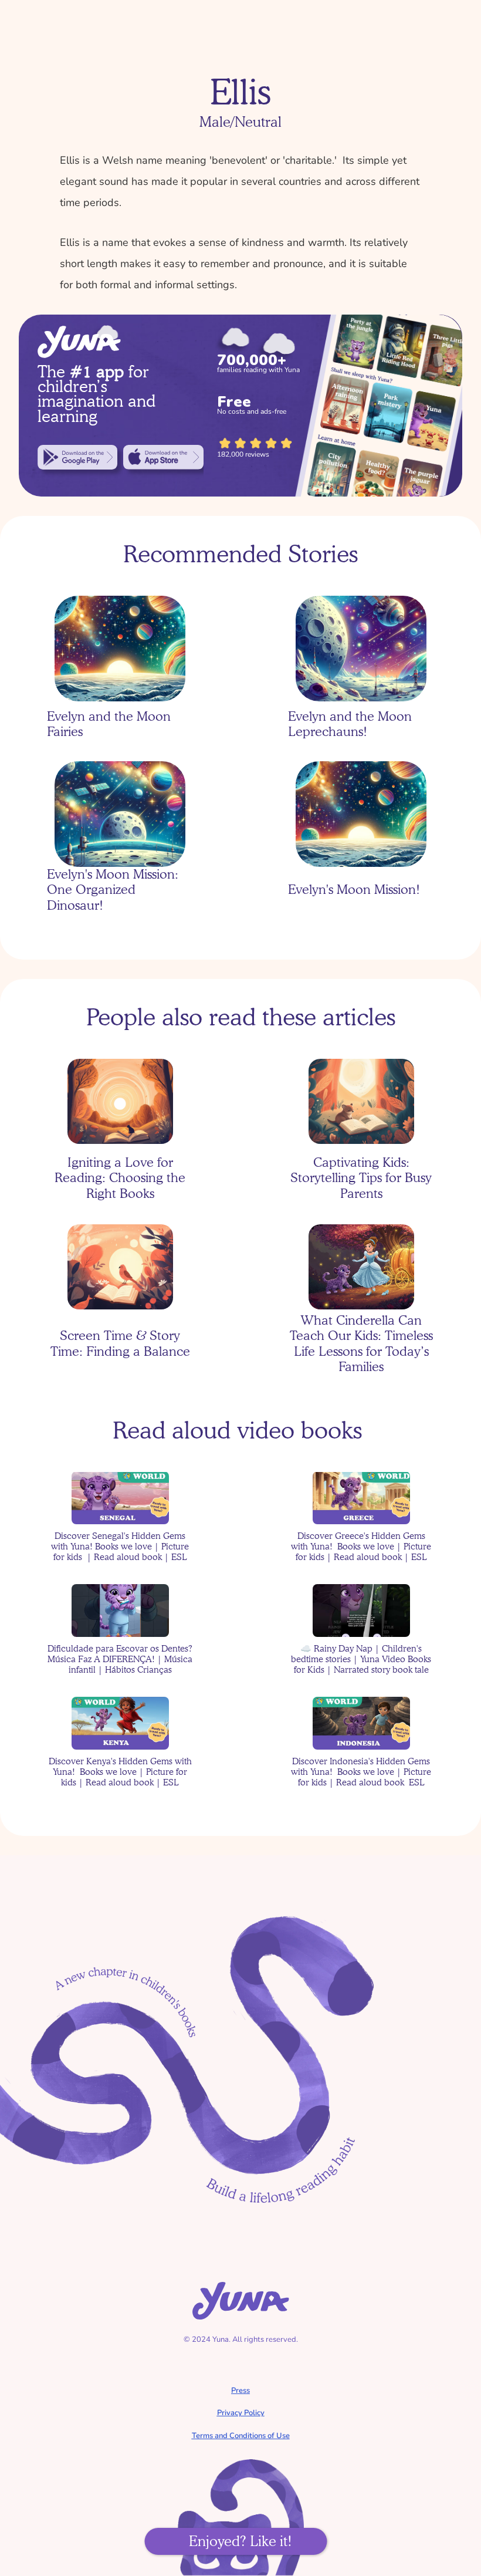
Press (240, 2391)
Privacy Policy (241, 2413)
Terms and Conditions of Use (241, 2436)
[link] (77, 457)
